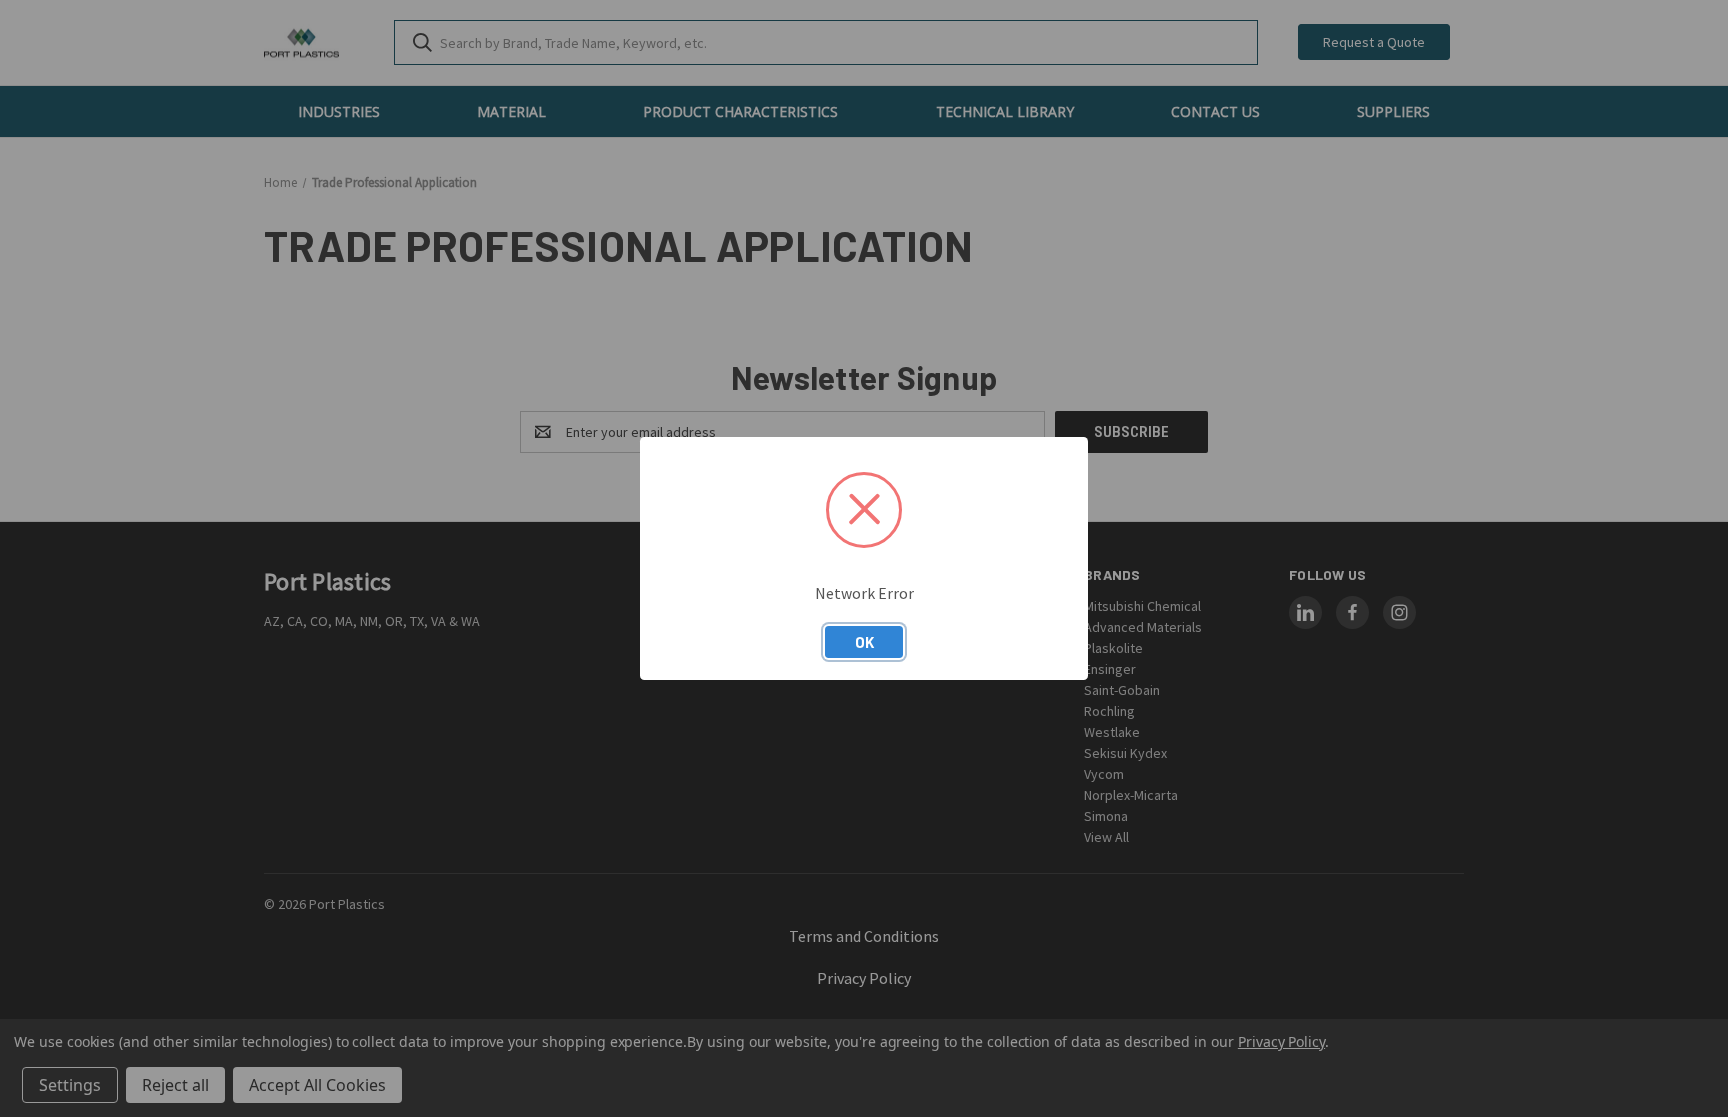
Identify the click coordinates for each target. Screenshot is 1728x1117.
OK (864, 642)
